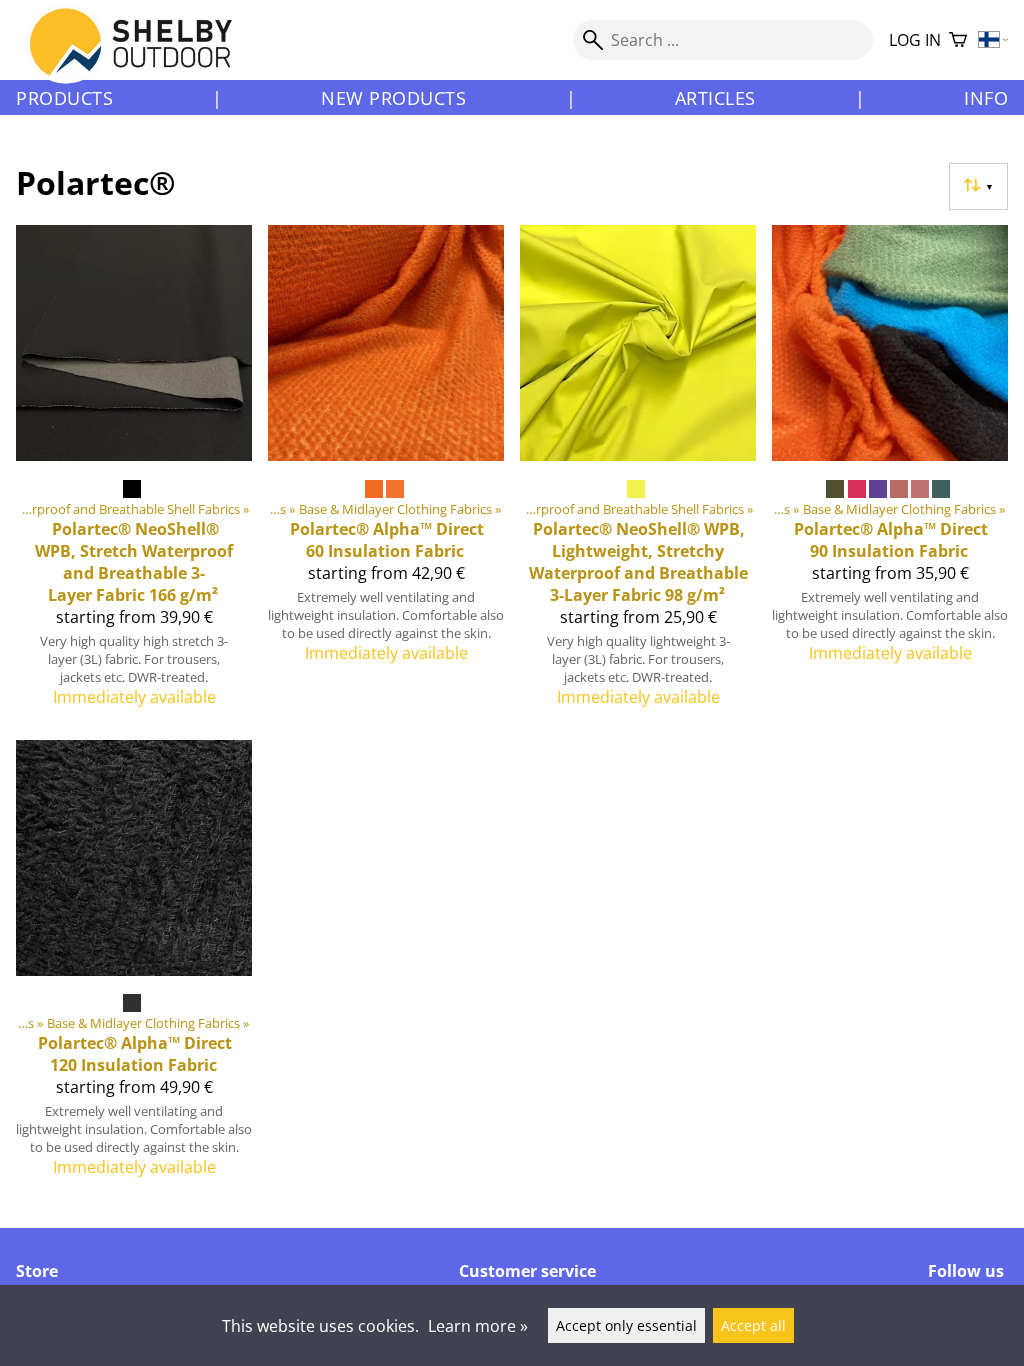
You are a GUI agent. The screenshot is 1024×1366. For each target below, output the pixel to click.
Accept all (753, 1325)
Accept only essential (626, 1325)
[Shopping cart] (958, 40)
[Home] (142, 59)
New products (393, 98)
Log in (915, 40)
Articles (715, 98)
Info (986, 98)
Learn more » (478, 1326)
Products (64, 98)
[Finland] (993, 40)
